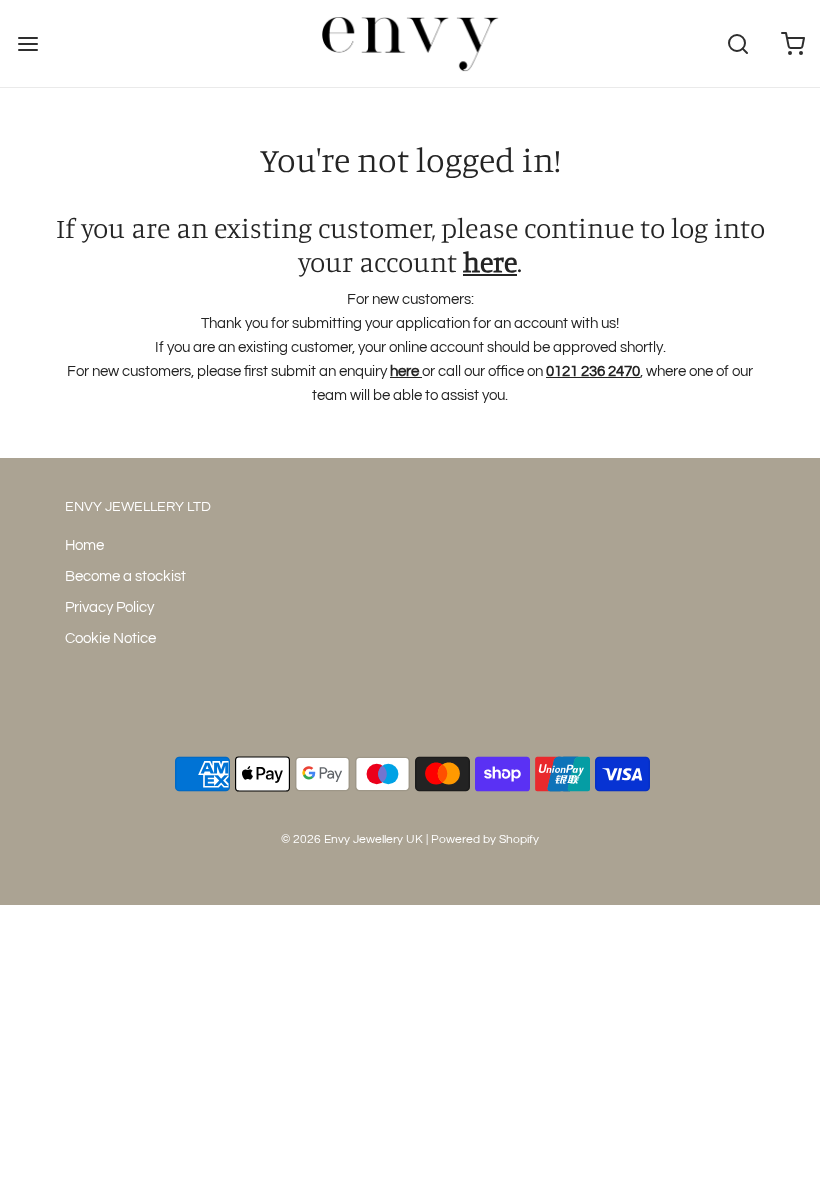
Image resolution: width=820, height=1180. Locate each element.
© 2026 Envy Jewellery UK (352, 839)
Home (84, 545)
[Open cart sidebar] (792, 43)
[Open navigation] (27, 43)
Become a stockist (125, 576)
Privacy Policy (109, 607)
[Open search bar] (737, 43)
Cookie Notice (110, 638)
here (490, 262)
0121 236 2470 (593, 371)
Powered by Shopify (485, 839)
